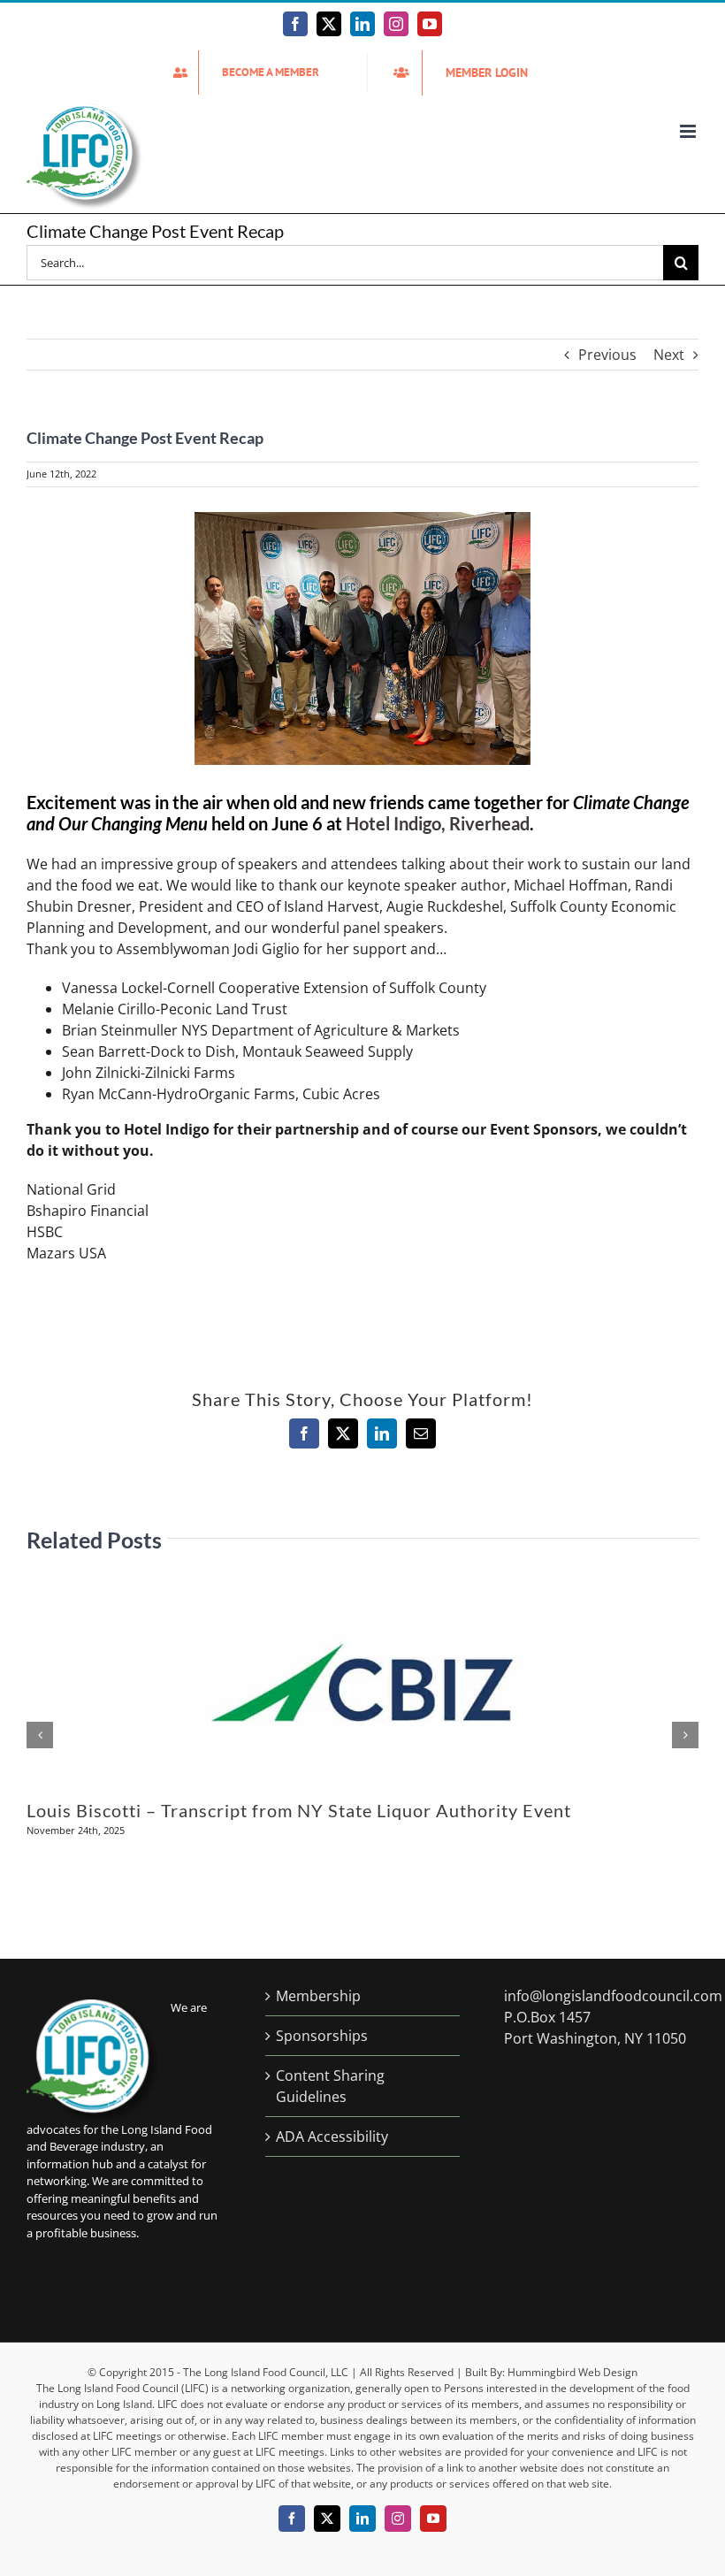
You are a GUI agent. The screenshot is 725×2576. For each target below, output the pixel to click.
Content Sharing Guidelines (330, 2086)
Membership (318, 1996)
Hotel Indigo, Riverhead (438, 823)
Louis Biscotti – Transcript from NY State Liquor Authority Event (299, 1810)
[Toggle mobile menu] (689, 131)
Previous (607, 355)
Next (669, 355)
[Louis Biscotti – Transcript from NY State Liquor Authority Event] (362, 1592)
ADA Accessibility (332, 2136)
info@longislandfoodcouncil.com (613, 1996)
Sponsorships (322, 2036)
